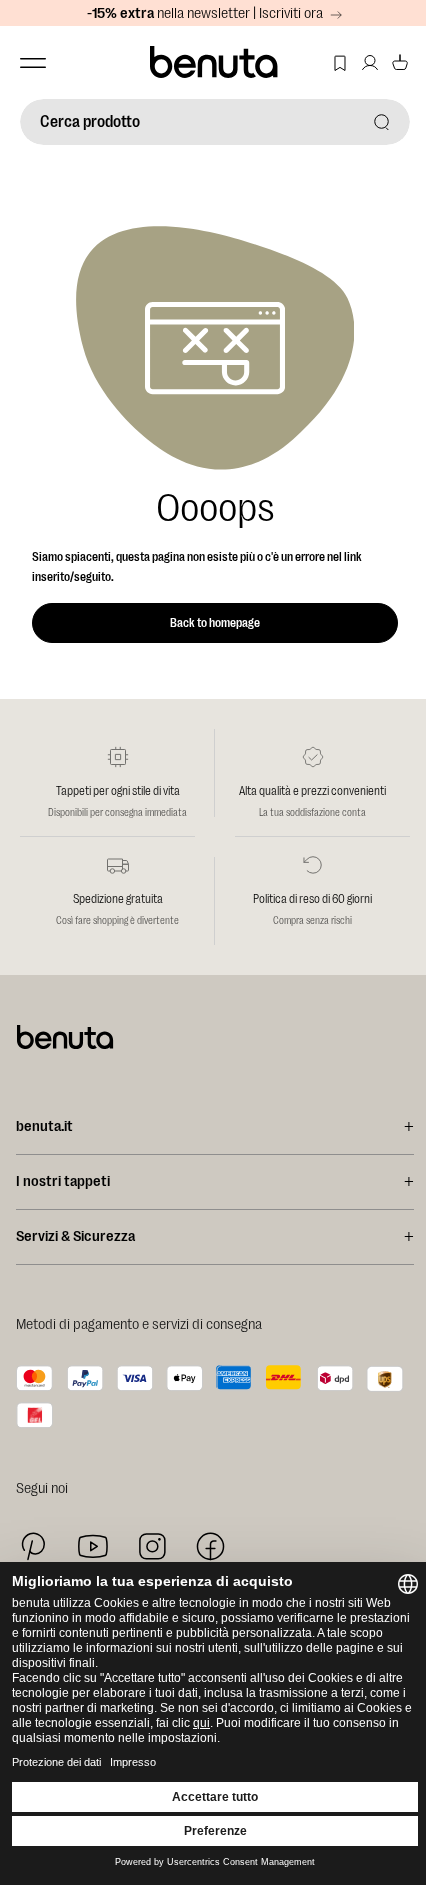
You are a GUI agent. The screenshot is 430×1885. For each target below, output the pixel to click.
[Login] (355, 62)
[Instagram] (152, 1546)
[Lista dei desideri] (325, 62)
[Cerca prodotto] (367, 121)
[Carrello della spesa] (385, 62)
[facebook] (210, 1546)
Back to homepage (215, 623)
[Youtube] (93, 1546)
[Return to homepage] (207, 62)
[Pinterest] (33, 1546)
